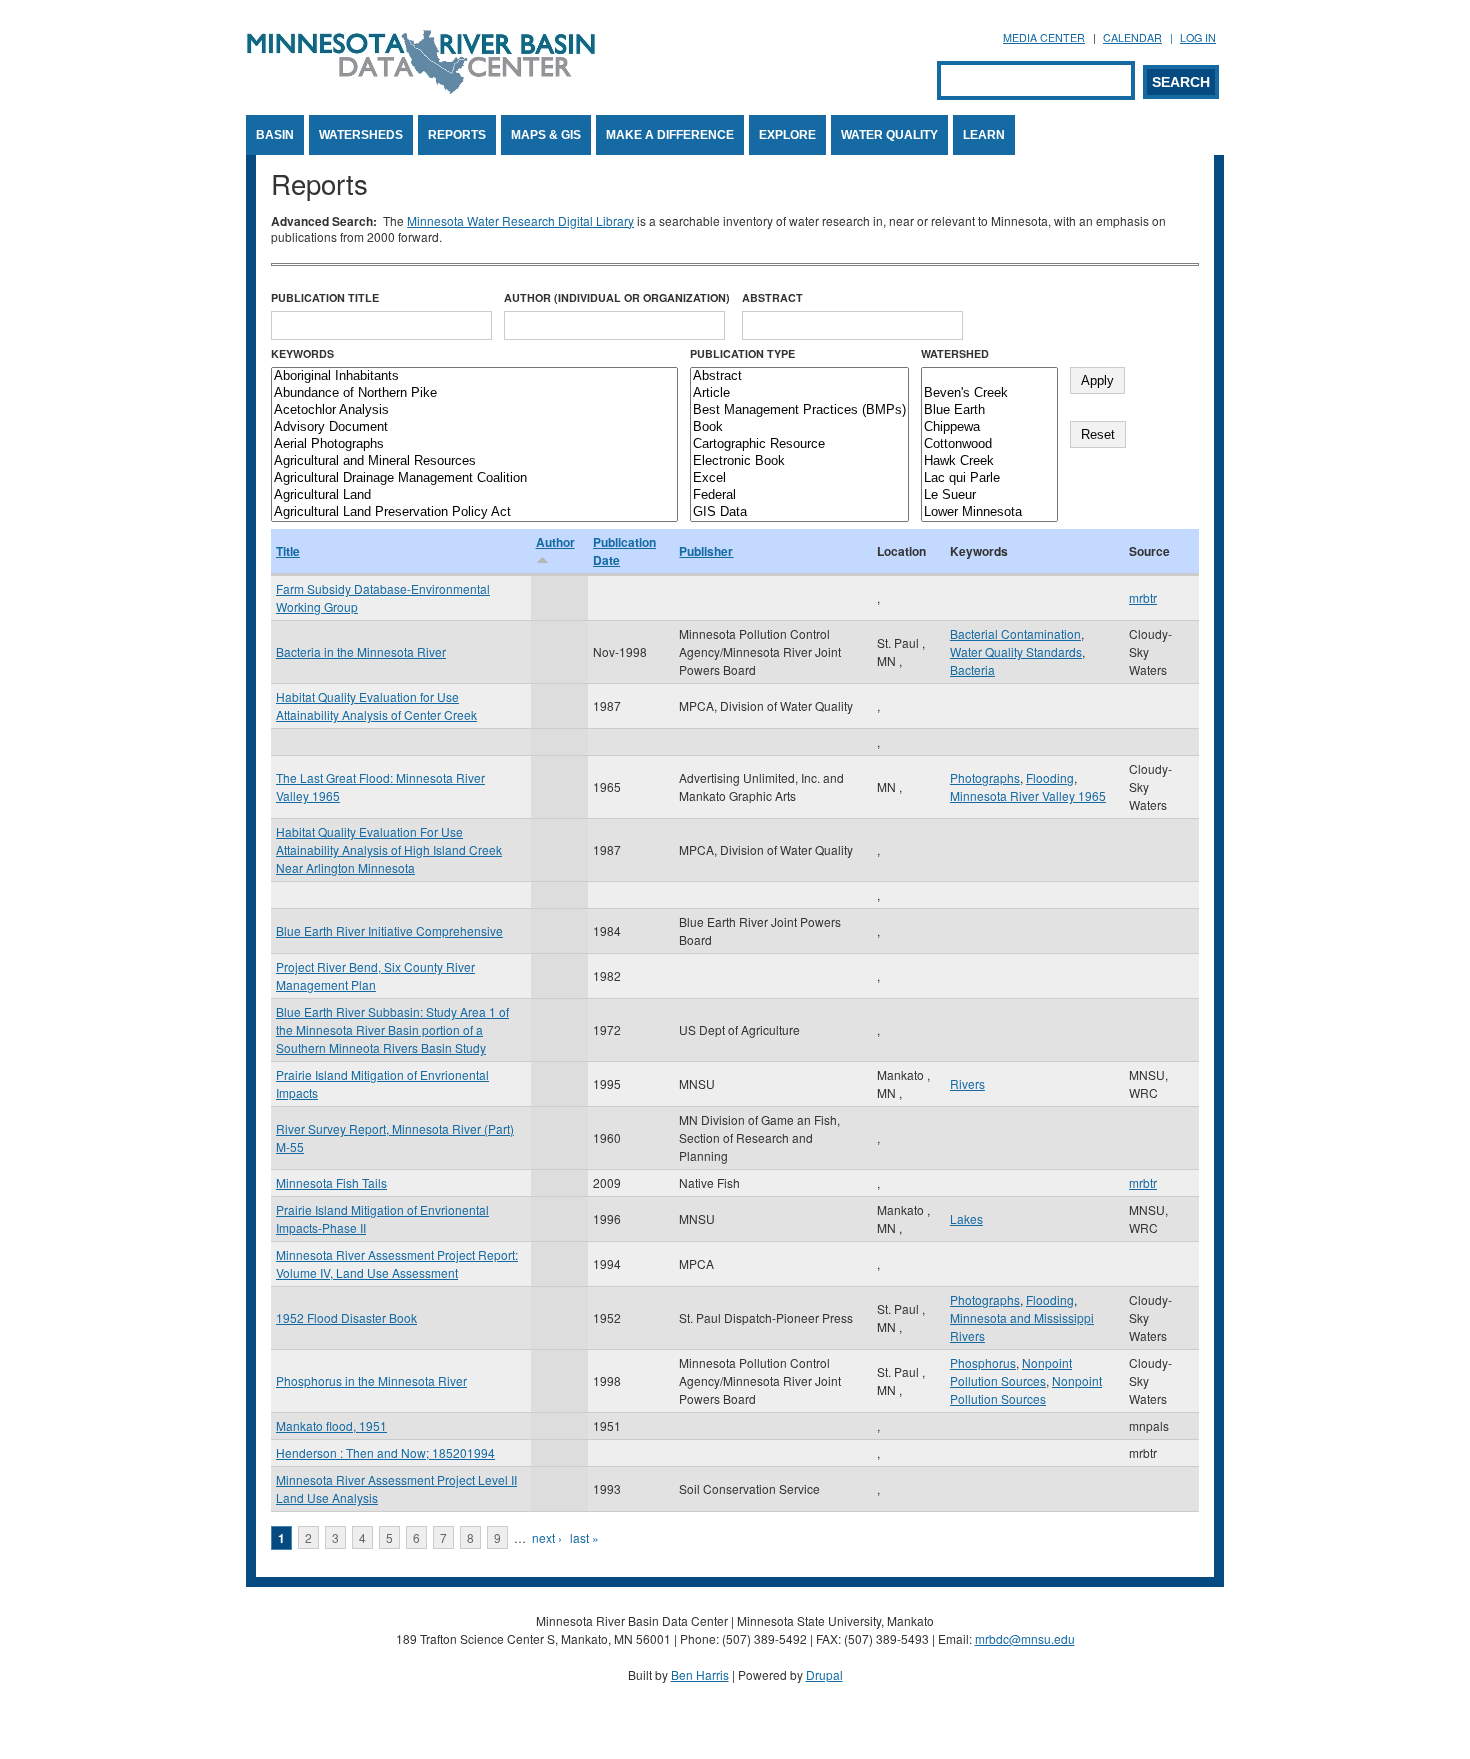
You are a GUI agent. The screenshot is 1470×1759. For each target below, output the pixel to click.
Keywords (302, 353)
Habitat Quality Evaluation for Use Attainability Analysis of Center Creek (376, 705)
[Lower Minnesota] (989, 512)
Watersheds (361, 135)
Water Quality (889, 135)
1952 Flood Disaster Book (346, 1317)
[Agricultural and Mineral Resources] (474, 461)
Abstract (772, 297)
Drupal (824, 1674)
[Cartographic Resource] (799, 444)
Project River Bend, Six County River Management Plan (375, 975)
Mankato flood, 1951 (331, 1425)
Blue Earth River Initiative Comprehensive (389, 930)
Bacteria (972, 669)
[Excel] (799, 478)
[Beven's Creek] (989, 393)
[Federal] (799, 495)
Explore (787, 135)
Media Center (1044, 37)
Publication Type (742, 353)
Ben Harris (700, 1674)
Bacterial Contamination (1015, 633)
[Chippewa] (989, 427)
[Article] (799, 393)
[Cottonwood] (989, 444)
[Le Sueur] (989, 495)
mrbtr (1143, 597)
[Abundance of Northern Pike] (474, 393)
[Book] (799, 427)
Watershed (955, 353)
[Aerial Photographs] (474, 444)
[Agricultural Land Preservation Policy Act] (474, 512)
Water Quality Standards (1016, 651)
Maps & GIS (546, 135)
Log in (1198, 37)
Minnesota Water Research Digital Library (520, 220)
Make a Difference (670, 135)
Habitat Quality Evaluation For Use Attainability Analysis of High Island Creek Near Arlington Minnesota (389, 849)
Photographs (985, 777)
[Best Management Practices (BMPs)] (799, 410)
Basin (275, 135)
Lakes (966, 1218)
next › (547, 1537)
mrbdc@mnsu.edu (1025, 1638)
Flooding (1050, 777)
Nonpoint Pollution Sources (1011, 1371)
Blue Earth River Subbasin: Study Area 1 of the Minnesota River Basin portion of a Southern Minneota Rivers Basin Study (392, 1029)
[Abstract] (799, 376)
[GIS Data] (799, 512)
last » (584, 1537)
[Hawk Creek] (989, 461)
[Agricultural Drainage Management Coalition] (474, 478)
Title (288, 551)
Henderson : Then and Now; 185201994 (385, 1452)
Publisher (706, 551)
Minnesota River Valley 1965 (1028, 795)
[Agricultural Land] (474, 495)
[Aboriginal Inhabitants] (474, 376)
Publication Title (325, 297)
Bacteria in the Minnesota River (361, 651)
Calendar (1132, 37)
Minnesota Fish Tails (331, 1182)
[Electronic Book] (799, 461)
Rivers (967, 1083)
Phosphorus (983, 1362)
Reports (457, 135)
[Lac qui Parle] (989, 478)
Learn (984, 135)
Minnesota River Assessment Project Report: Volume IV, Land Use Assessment (397, 1263)
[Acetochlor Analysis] (474, 410)
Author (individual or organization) (617, 297)
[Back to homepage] (421, 88)
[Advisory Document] (474, 427)
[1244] (989, 376)
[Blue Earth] (989, 410)
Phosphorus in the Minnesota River (371, 1380)
